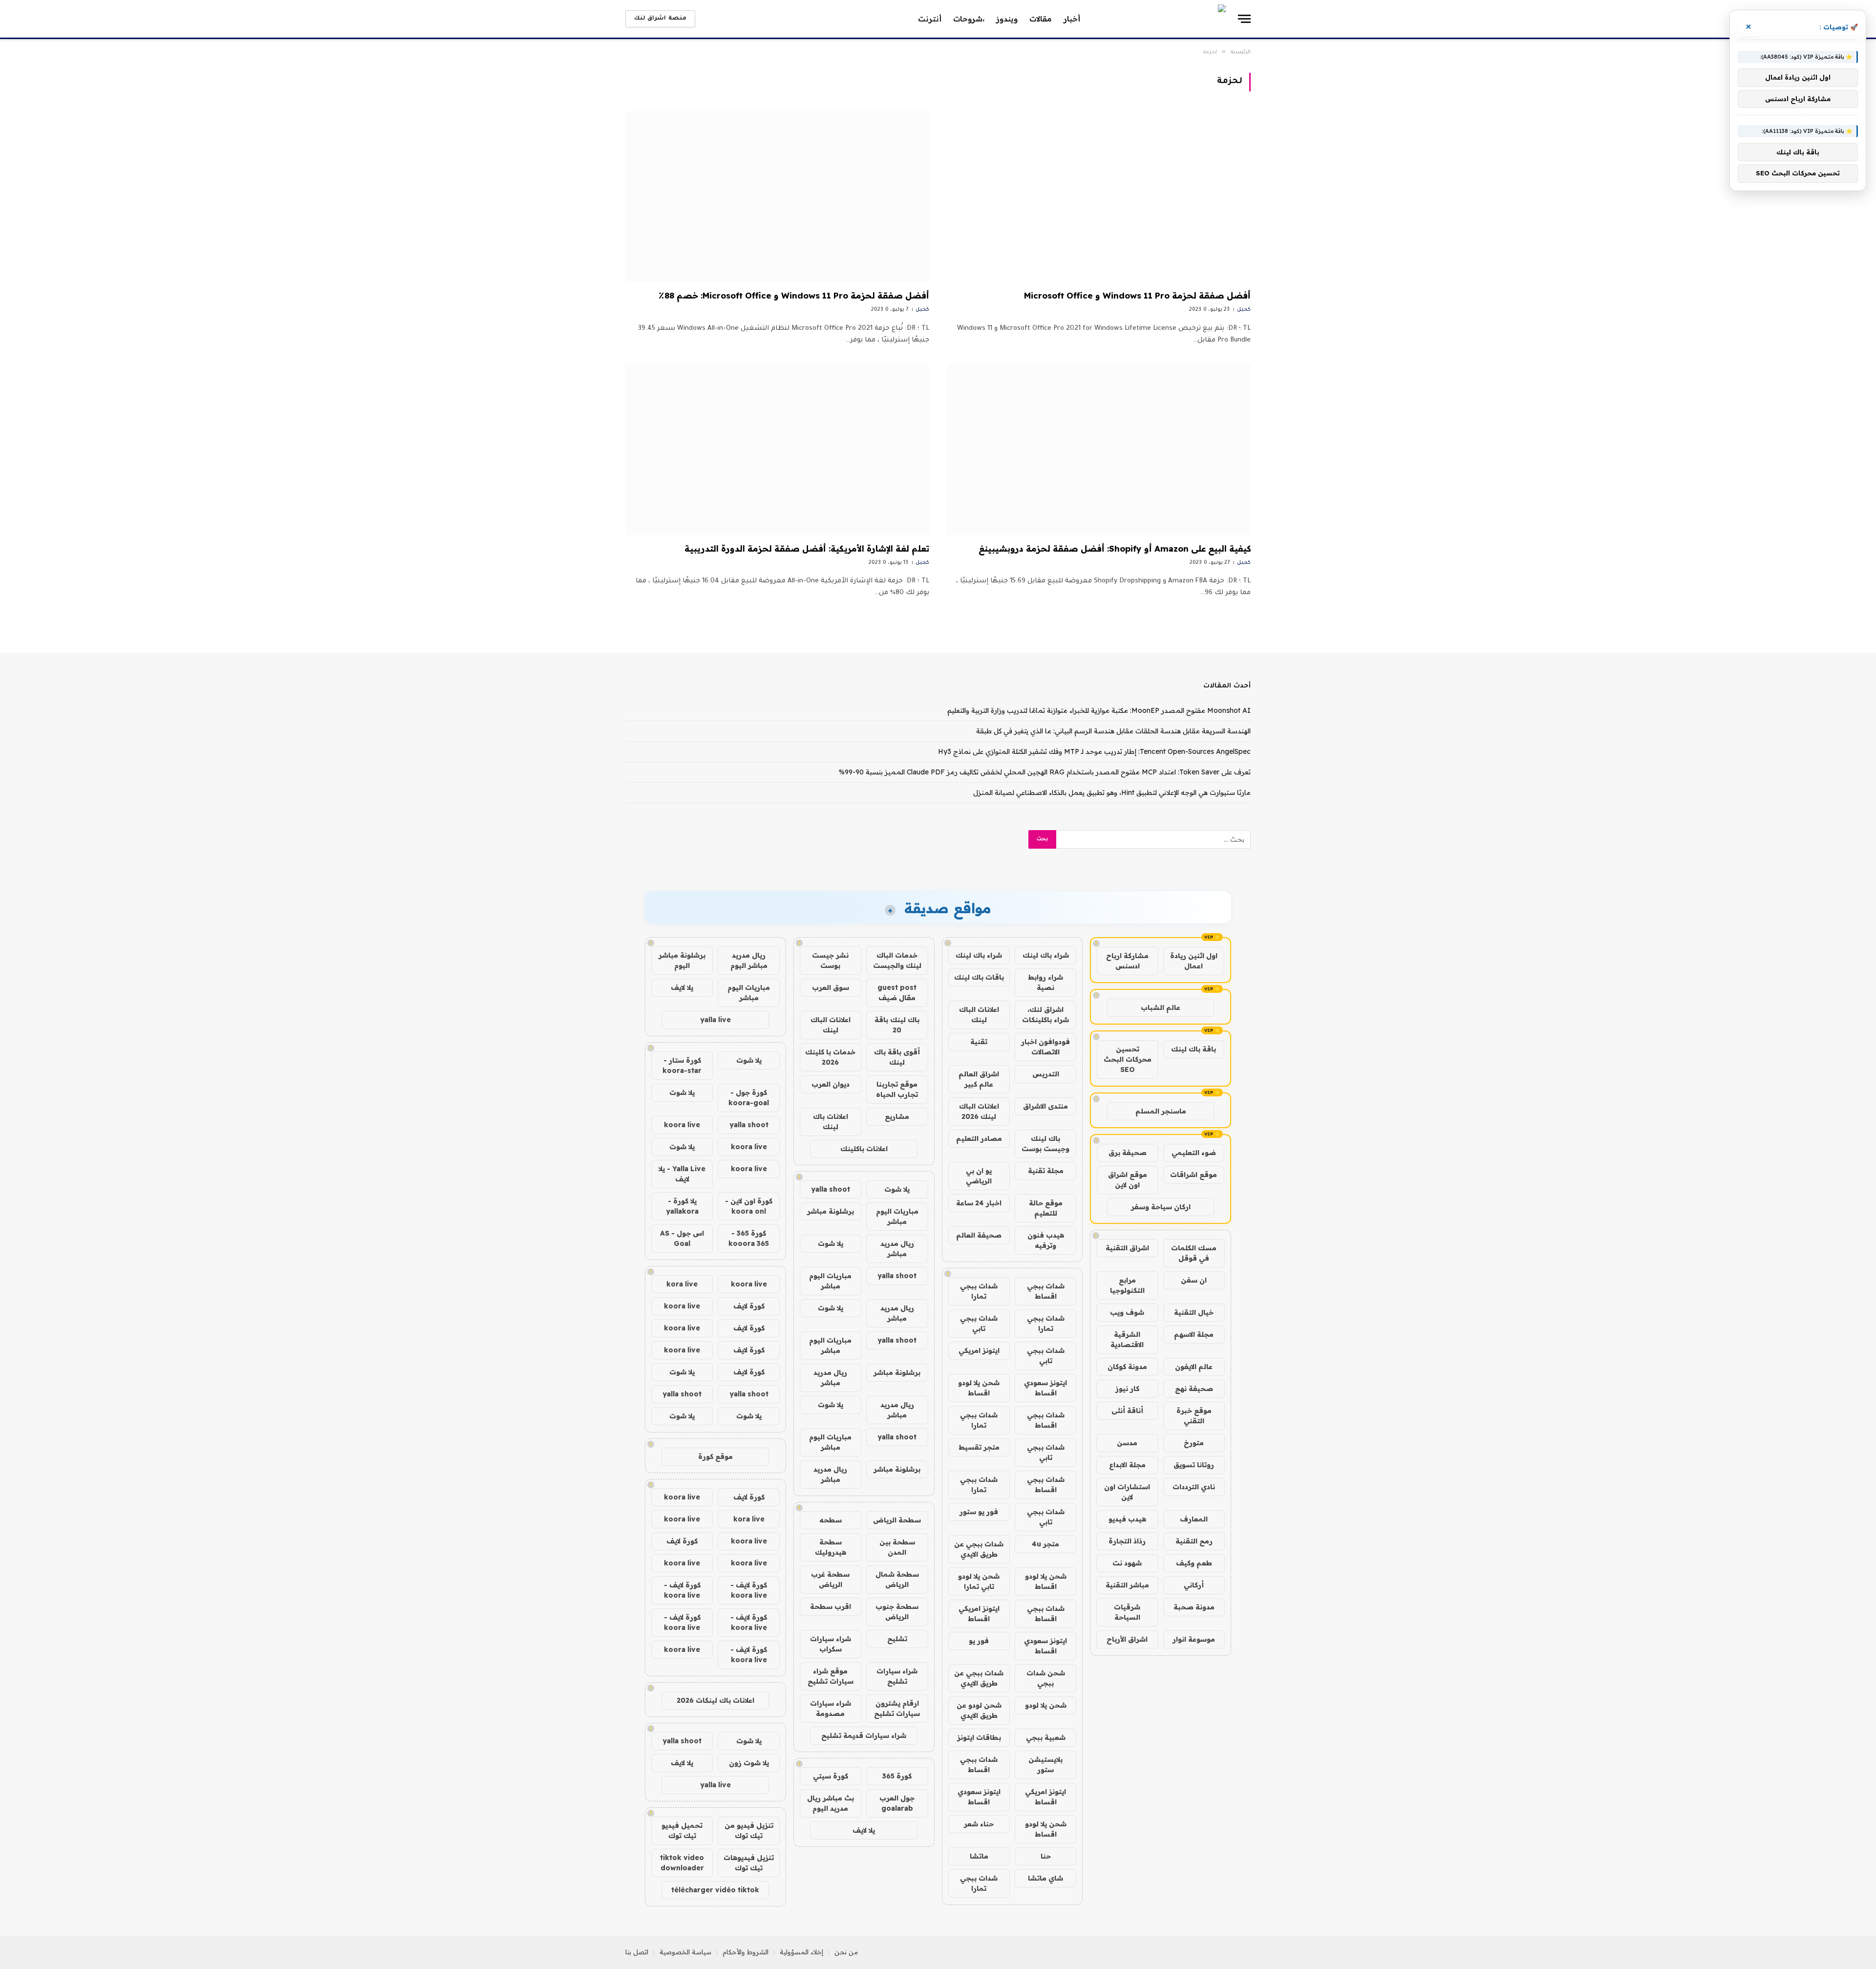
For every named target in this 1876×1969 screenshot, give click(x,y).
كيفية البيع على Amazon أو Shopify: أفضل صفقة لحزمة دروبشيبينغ (1115, 548)
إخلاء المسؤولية (801, 1952)
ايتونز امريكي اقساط (979, 1614)
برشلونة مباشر (831, 1211)
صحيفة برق (1128, 1153)
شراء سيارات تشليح (897, 1676)
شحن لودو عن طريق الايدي (979, 1710)
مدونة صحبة (1194, 1607)
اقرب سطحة (831, 1606)
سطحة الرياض (897, 1520)
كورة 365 (897, 1776)
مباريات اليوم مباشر (897, 1216)
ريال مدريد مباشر (897, 1249)
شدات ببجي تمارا (979, 1291)
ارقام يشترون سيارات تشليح (897, 1708)
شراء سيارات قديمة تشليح (864, 1735)
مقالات (1041, 19)
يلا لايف (864, 1830)
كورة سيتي (831, 1776)
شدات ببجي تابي (979, 1323)
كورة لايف (749, 1306)
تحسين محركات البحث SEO (1128, 1059)
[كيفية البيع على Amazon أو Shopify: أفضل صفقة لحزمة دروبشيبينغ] (1099, 449)
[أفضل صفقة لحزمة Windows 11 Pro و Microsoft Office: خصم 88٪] (777, 196)
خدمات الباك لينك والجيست (897, 960)
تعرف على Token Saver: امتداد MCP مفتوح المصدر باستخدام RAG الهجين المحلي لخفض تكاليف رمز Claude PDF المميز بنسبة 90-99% (1045, 772)
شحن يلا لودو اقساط (979, 1388)
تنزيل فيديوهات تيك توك (749, 1863)
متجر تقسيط (979, 1447)
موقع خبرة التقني (1194, 1416)
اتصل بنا (637, 1952)
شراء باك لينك (1046, 955)
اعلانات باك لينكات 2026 (715, 1700)
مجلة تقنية (1046, 1171)
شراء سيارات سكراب (831, 1644)
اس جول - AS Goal (682, 1238)
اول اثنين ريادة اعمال (1194, 961)
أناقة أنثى (1127, 1411)
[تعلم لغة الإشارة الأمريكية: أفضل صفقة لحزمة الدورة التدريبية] (777, 449)
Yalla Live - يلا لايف (682, 1174)
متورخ (1194, 1443)
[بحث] (707, 19)
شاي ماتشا (1045, 1878)
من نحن (846, 1952)
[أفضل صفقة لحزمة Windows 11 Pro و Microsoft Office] (1099, 196)
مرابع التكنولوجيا (1127, 1285)
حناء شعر (979, 1824)
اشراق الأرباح (1127, 1639)
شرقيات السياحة (1127, 1612)
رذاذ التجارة (1127, 1541)
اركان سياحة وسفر (1161, 1207)
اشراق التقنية (1127, 1248)
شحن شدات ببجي (1046, 1678)
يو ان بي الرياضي (979, 1176)
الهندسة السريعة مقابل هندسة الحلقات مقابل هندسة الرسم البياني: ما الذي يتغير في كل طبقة (1113, 731)
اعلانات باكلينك (864, 1149)
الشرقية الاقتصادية (1127, 1339)
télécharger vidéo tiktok (715, 1890)
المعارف (1194, 1519)
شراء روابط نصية (1045, 982)
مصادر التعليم (979, 1138)
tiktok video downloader (682, 1863)
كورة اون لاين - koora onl (749, 1206)
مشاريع (897, 1116)
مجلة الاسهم (1194, 1334)
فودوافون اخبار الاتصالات (1045, 1047)
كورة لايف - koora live (749, 1590)
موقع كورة (715, 1456)
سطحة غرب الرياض (830, 1579)
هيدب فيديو (1127, 1519)
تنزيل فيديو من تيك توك (749, 1830)
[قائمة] (1244, 19)
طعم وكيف (1194, 1563)
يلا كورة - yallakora (682, 1206)
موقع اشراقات (1194, 1175)
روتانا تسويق (1194, 1465)
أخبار (1072, 19)
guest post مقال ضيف (897, 993)
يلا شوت (897, 1189)
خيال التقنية (1194, 1312)
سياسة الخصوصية (685, 1952)
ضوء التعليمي (1194, 1153)
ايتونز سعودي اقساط (1045, 1388)
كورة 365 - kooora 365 (749, 1238)
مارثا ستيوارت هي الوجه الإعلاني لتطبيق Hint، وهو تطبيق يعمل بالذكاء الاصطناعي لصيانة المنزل (1112, 792)
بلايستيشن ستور (1045, 1765)
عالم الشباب (1161, 1007)
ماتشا (979, 1856)
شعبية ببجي (1046, 1737)
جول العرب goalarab (897, 1803)
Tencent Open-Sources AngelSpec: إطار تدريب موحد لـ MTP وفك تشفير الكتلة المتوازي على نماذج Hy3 (1094, 751)
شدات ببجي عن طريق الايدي (979, 1549)
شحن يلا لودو (1046, 1705)
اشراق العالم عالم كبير (979, 1079)
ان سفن (1194, 1280)
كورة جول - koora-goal (749, 1098)
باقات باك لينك (979, 977)
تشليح (897, 1639)
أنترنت (930, 19)
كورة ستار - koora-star (682, 1065)
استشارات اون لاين (1127, 1492)
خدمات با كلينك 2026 (830, 1057)
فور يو (979, 1641)
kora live (682, 1284)
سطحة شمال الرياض (897, 1579)
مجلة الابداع (1127, 1465)
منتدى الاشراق (1045, 1106)
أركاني (1194, 1585)
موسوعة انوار (1194, 1639)
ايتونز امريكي (979, 1350)
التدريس (1046, 1074)
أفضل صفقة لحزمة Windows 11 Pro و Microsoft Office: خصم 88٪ (794, 295)
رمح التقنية (1194, 1541)
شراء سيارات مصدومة (831, 1708)
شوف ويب (1127, 1312)
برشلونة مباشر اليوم (682, 960)
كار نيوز (1127, 1389)
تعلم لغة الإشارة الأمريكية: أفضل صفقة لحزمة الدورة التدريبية (807, 548)
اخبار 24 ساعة (979, 1203)
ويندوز (1007, 19)
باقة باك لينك (1194, 1049)
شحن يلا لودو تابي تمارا (979, 1581)
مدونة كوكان (1127, 1367)
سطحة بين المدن (897, 1547)
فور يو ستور (979, 1512)
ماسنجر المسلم (1161, 1111)
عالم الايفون (1194, 1367)
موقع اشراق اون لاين (1128, 1180)
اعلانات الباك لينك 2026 (979, 1111)
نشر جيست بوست (830, 960)
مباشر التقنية (1127, 1585)
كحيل (1244, 310)
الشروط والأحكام (746, 1952)
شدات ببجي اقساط (1046, 1291)
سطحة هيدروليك (831, 1547)
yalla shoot (831, 1189)
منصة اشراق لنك (660, 19)
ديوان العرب (831, 1084)
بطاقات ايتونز (979, 1737)
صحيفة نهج (1194, 1389)
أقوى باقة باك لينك (897, 1057)
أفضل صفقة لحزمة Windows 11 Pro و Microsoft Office (1137, 295)
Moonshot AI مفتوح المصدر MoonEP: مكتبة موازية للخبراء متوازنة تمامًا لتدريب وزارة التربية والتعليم (1099, 710)
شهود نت (1127, 1563)
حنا (1046, 1856)
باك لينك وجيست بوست (1045, 1144)
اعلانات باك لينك (831, 1122)
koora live (682, 1125)
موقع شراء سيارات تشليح (831, 1676)
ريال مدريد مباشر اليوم (749, 960)
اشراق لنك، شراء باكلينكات (1045, 1015)
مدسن (1127, 1443)
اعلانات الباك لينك (979, 1015)
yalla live (715, 1020)
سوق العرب (831, 987)
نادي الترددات (1194, 1487)
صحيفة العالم (979, 1235)
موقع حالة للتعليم (1046, 1208)
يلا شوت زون (749, 1763)
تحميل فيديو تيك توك (682, 1830)
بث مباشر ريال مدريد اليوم (831, 1803)
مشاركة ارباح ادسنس (1127, 961)
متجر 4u (1045, 1544)
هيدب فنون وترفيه (1046, 1240)
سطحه (831, 1520)
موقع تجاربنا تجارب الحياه (897, 1089)
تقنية (979, 1042)
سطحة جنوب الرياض (897, 1612)
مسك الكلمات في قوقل (1194, 1253)
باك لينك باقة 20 (897, 1025)
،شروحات (969, 19)
